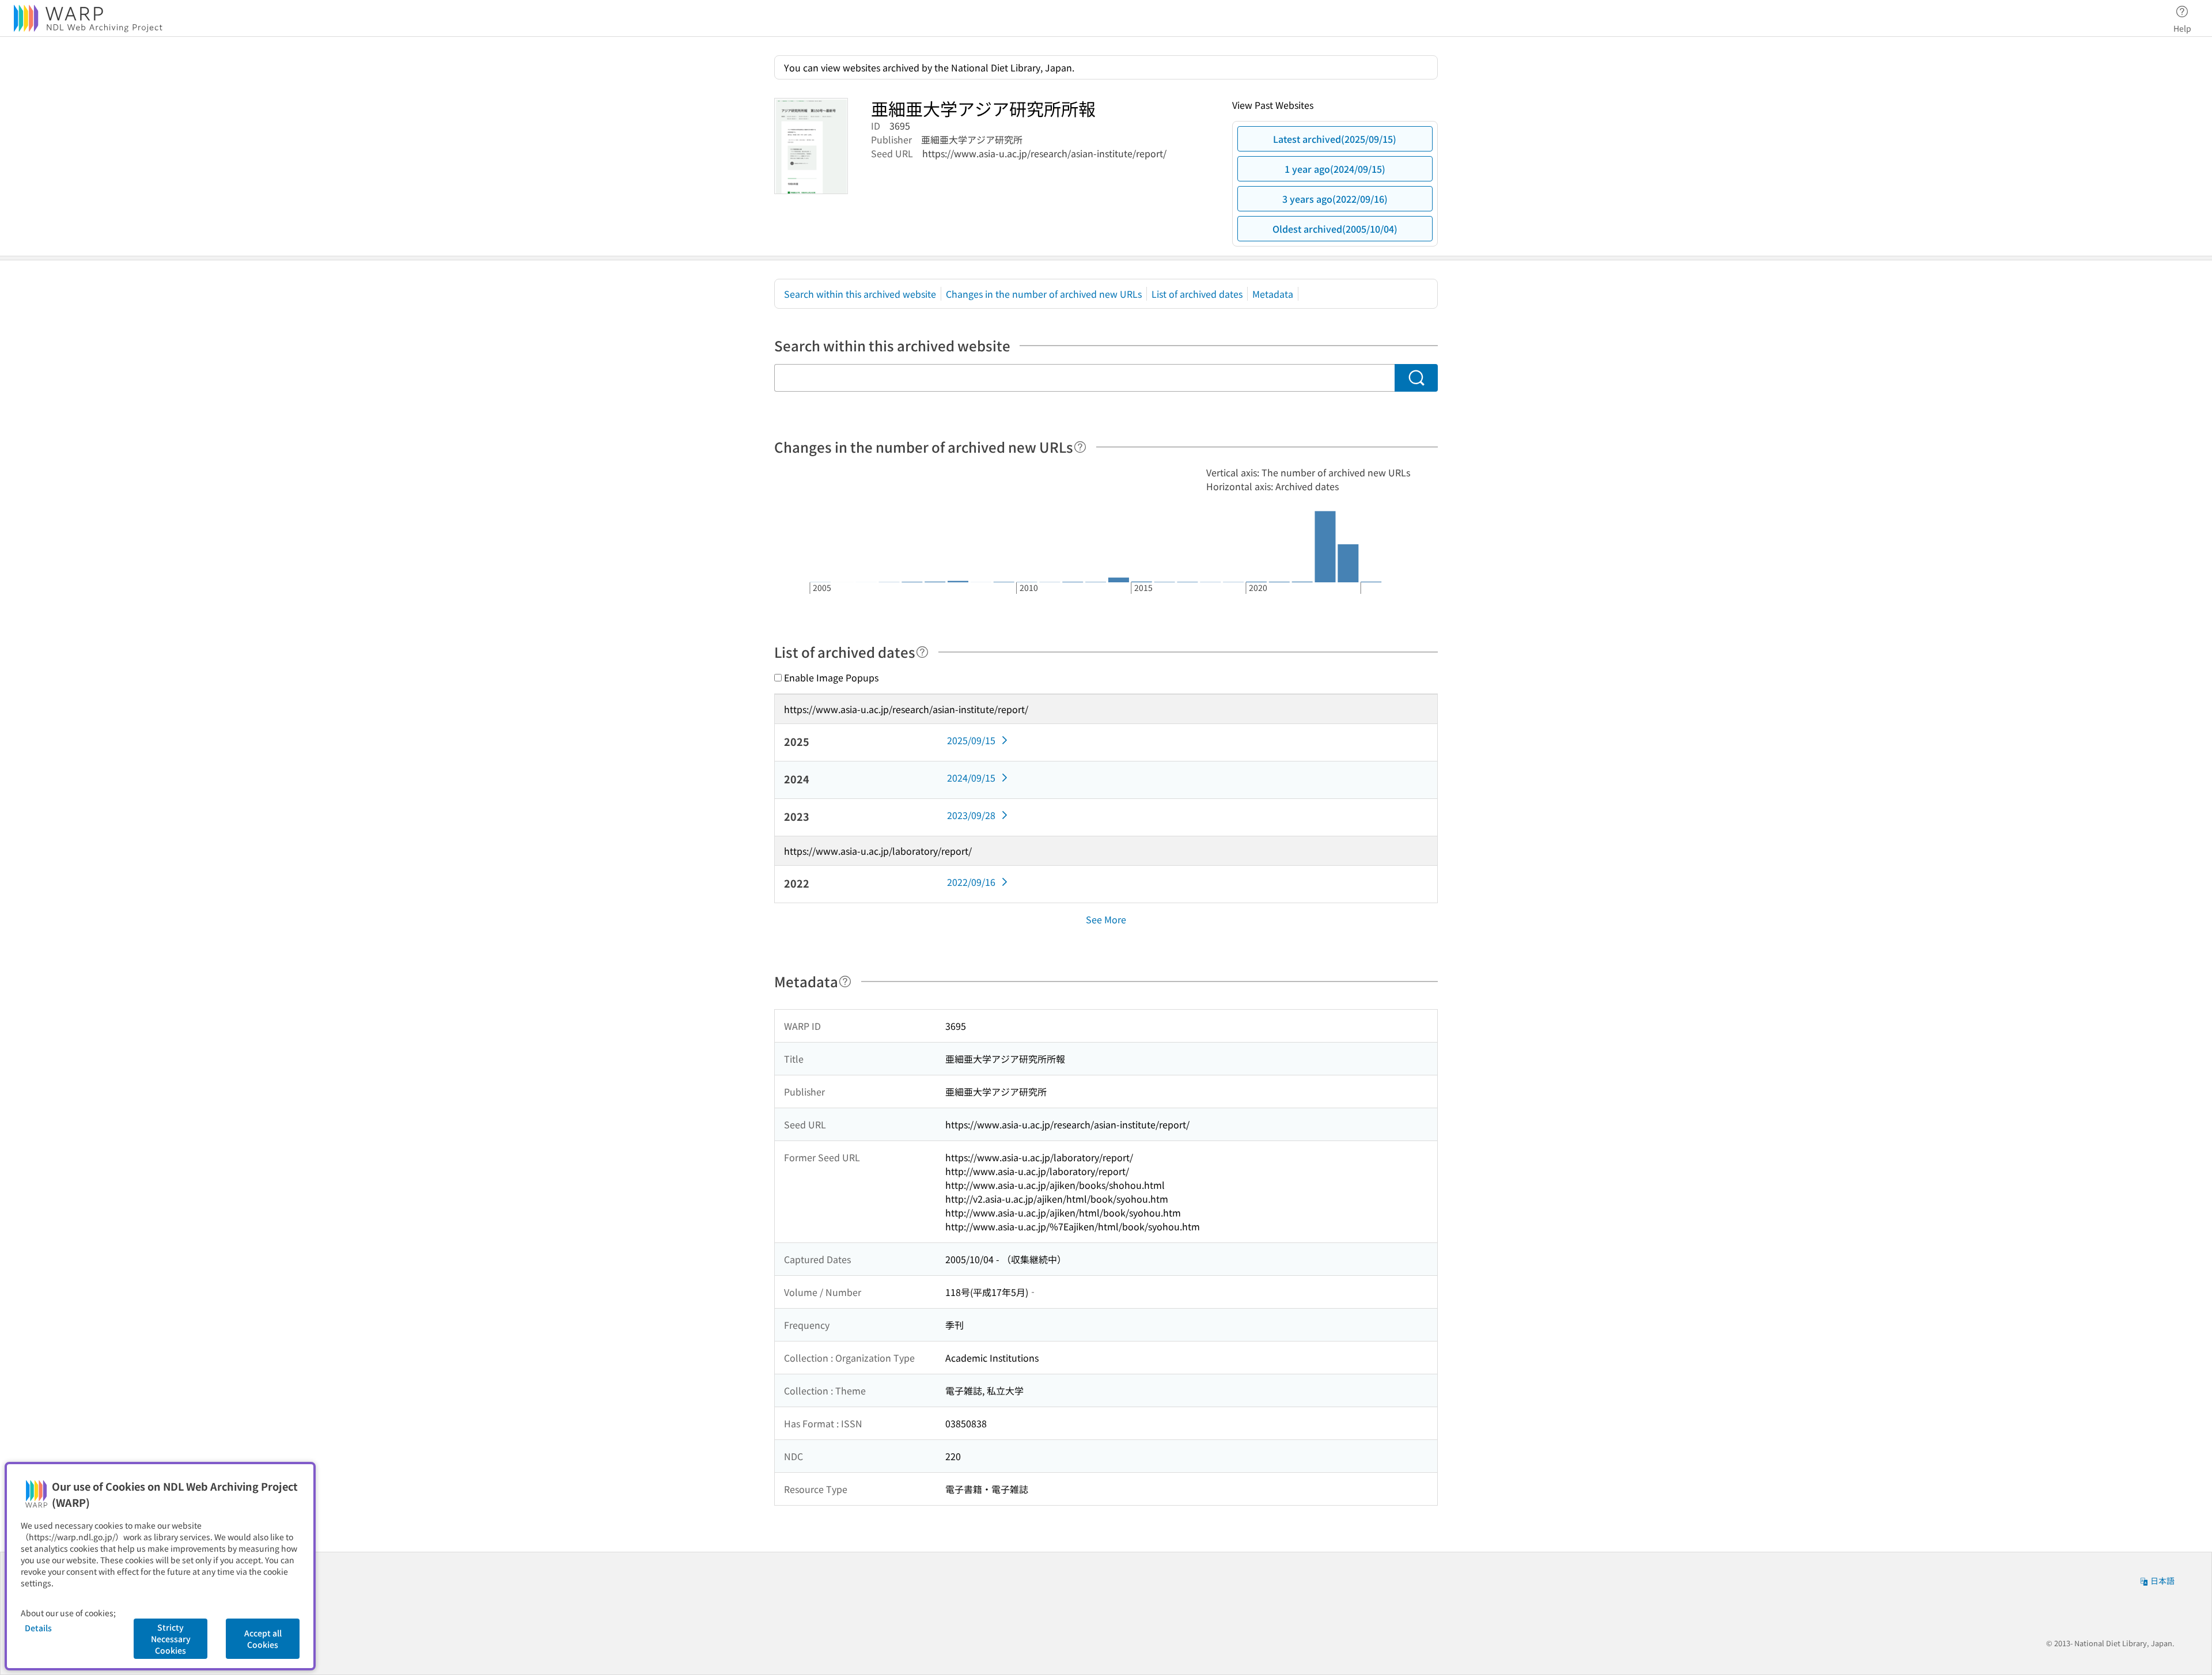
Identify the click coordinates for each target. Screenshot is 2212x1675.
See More (1106, 919)
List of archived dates (1197, 294)
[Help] (1080, 447)
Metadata (1273, 294)
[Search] (1416, 378)
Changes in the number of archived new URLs (1044, 294)
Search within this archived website (860, 294)
